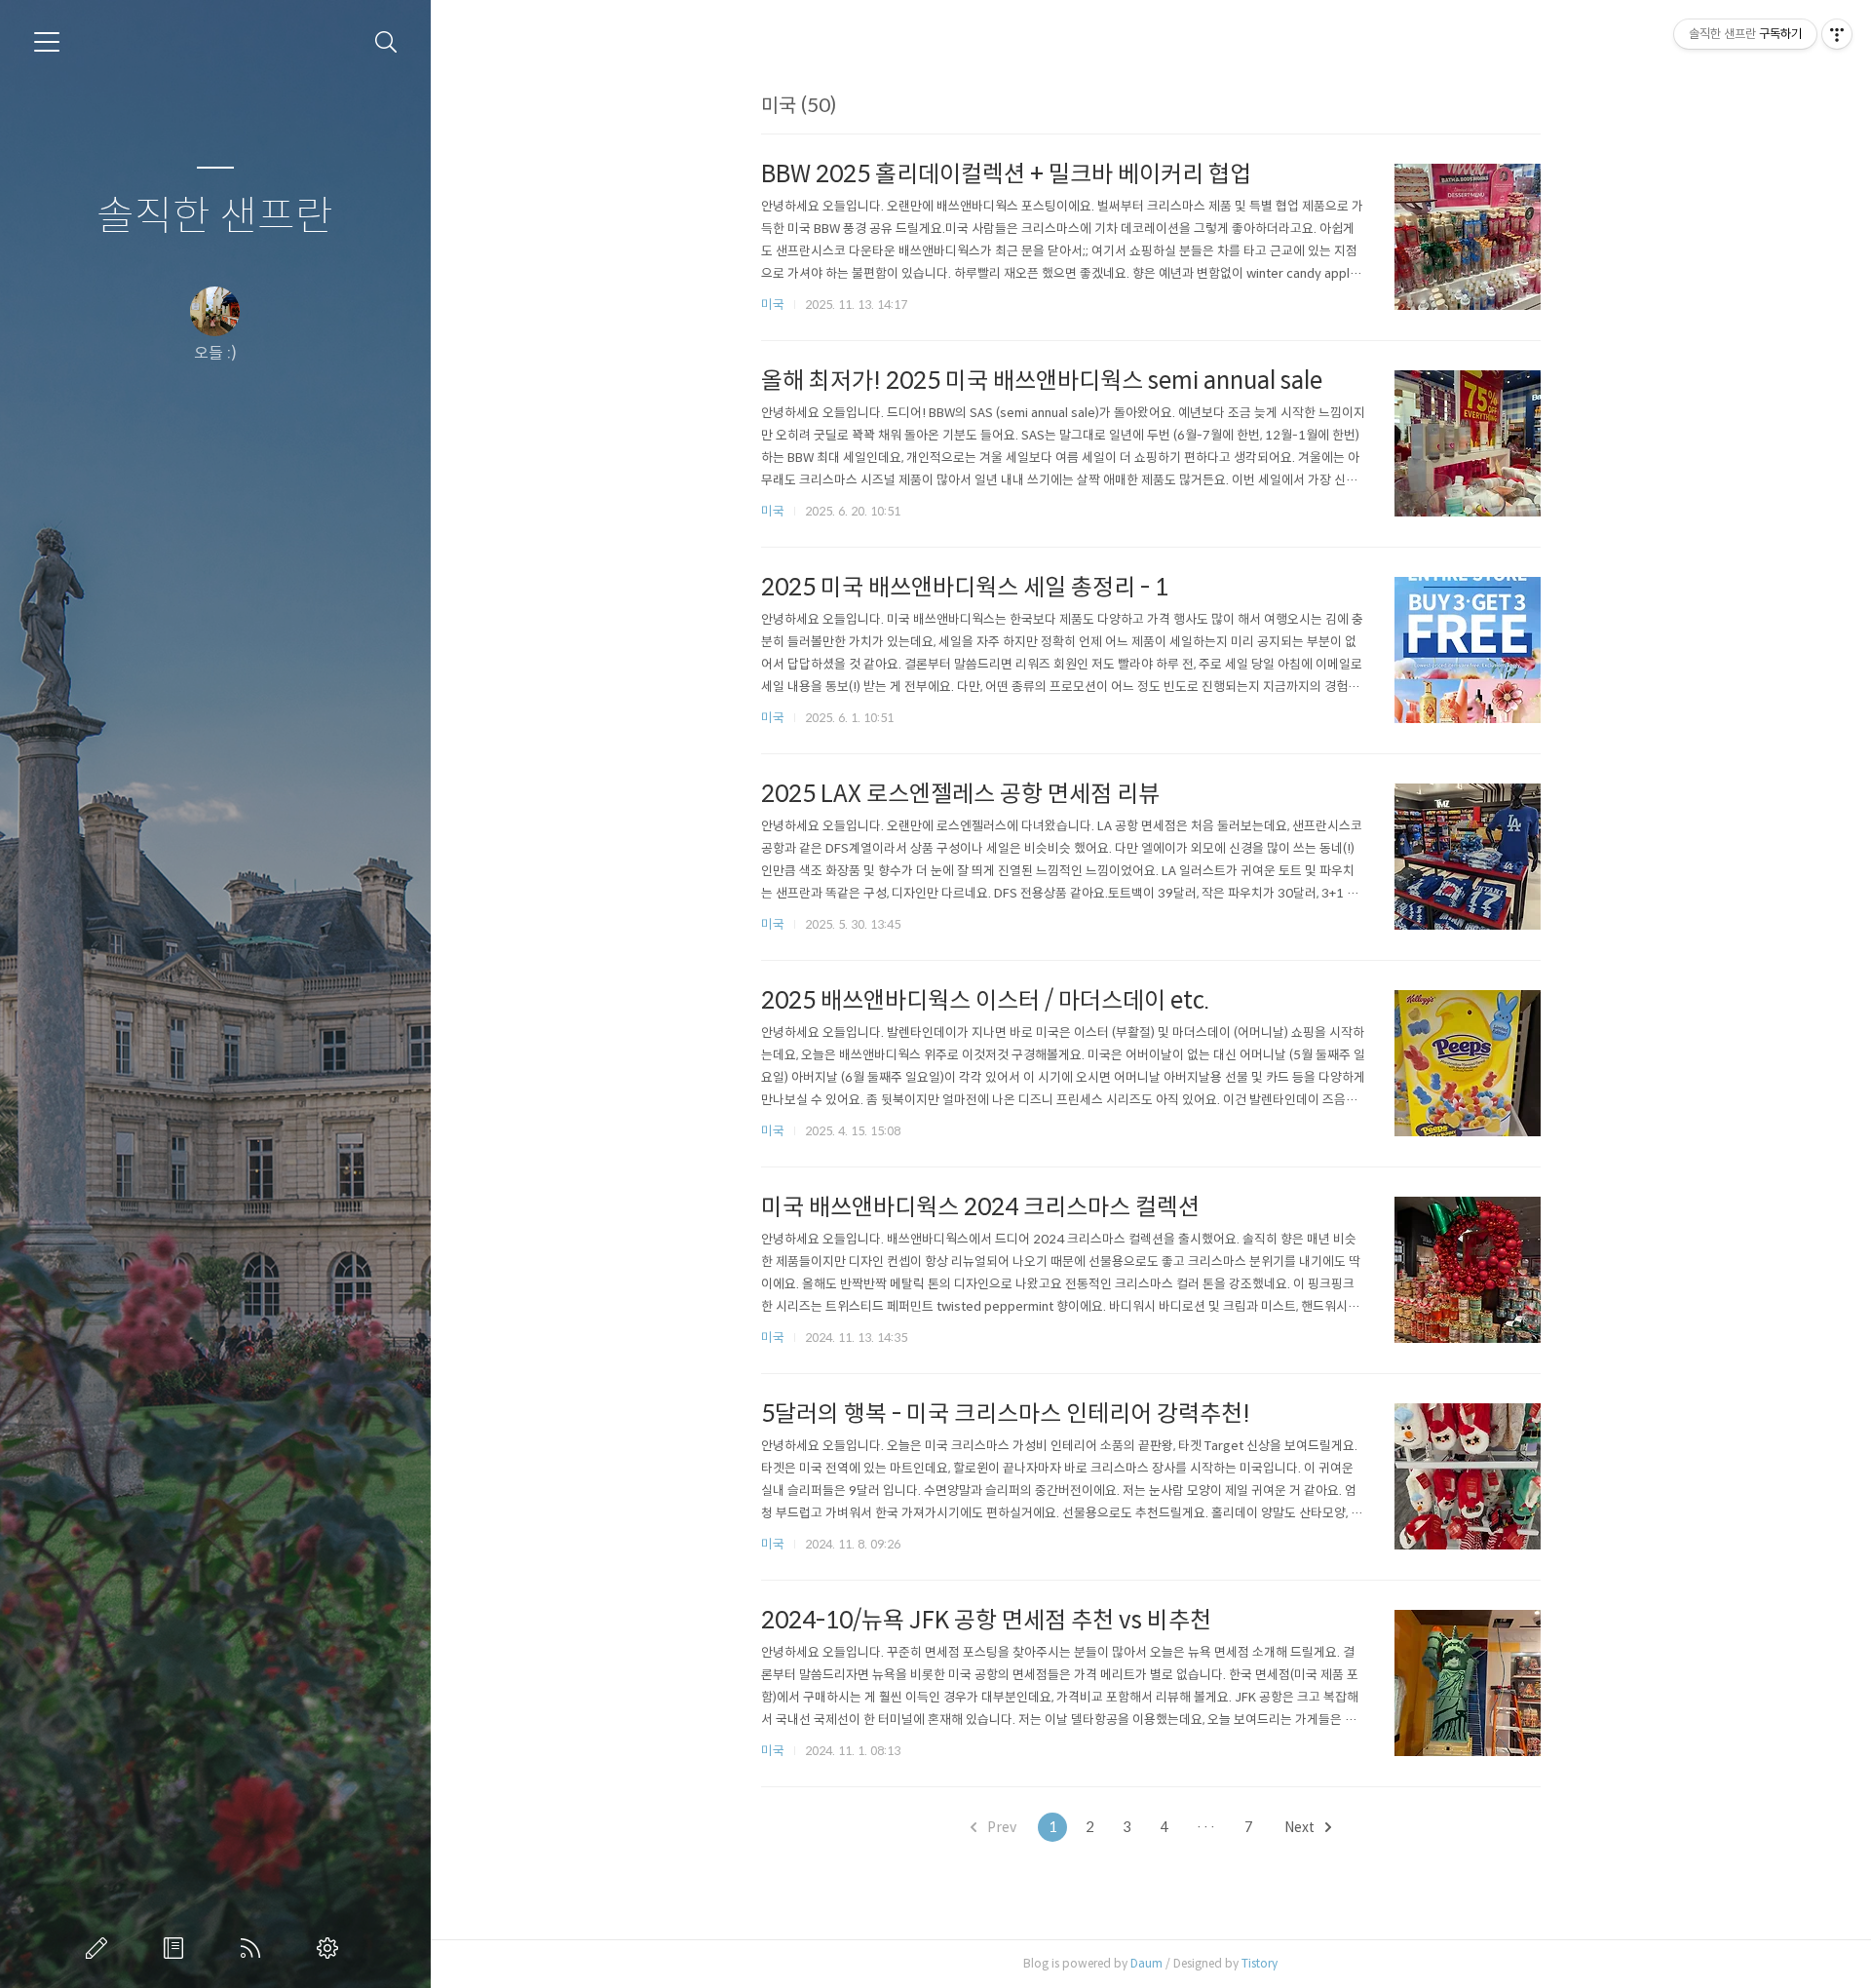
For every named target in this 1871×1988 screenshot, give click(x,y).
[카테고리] (47, 42)
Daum (1146, 1963)
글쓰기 (100, 1948)
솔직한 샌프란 (215, 217)
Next (1301, 1827)
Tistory (1260, 1963)
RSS (254, 1948)
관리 (331, 1948)
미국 (773, 305)
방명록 (177, 1948)
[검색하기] (386, 42)
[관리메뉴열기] (1837, 34)
